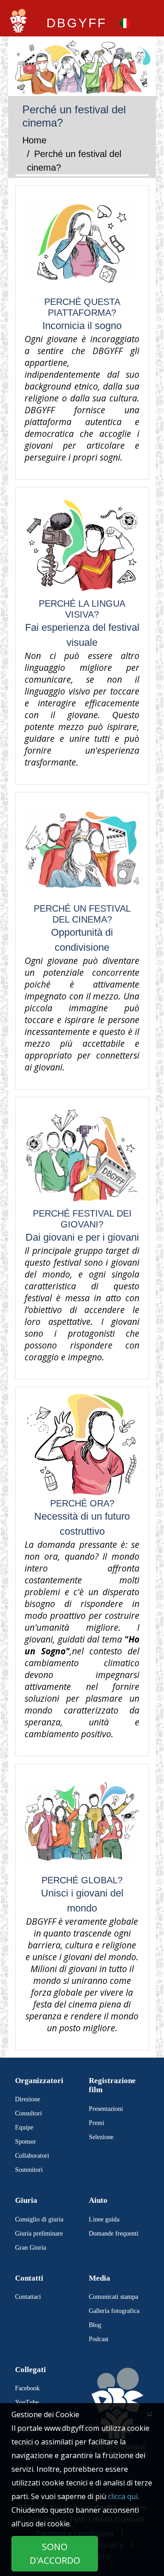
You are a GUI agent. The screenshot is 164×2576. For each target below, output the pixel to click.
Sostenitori (29, 2170)
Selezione (101, 2137)
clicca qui (123, 2496)
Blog (95, 2325)
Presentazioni (106, 2109)
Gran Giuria (31, 2248)
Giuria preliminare (39, 2234)
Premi (97, 2123)
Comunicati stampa (113, 2297)
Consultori (28, 2113)
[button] (125, 23)
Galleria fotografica (114, 2311)
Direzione (28, 2099)
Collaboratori (32, 2156)
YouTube (27, 2402)
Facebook (27, 2388)
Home (34, 140)
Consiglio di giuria (39, 2219)
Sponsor (26, 2142)
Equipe (24, 2127)
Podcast (99, 2339)
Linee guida (104, 2219)
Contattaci (28, 2297)
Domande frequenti (114, 2234)
